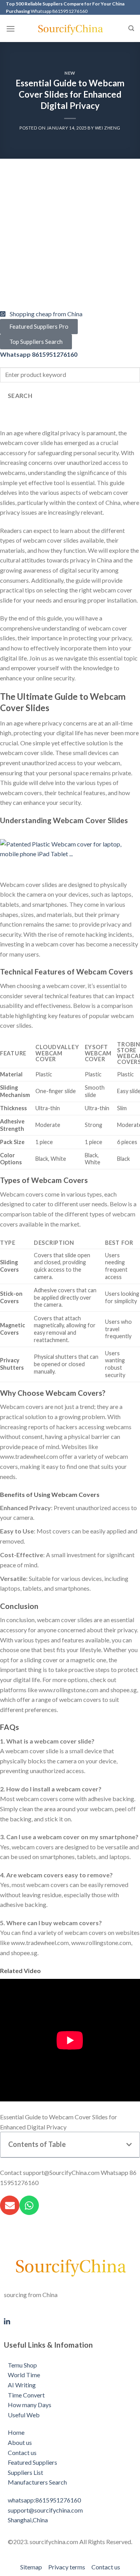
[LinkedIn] (70, 2320)
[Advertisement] (70, 239)
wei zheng (108, 128)
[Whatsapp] (29, 2205)
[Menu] (10, 29)
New (70, 73)
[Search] (131, 28)
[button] (129, 2145)
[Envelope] (10, 2205)
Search (20, 396)
